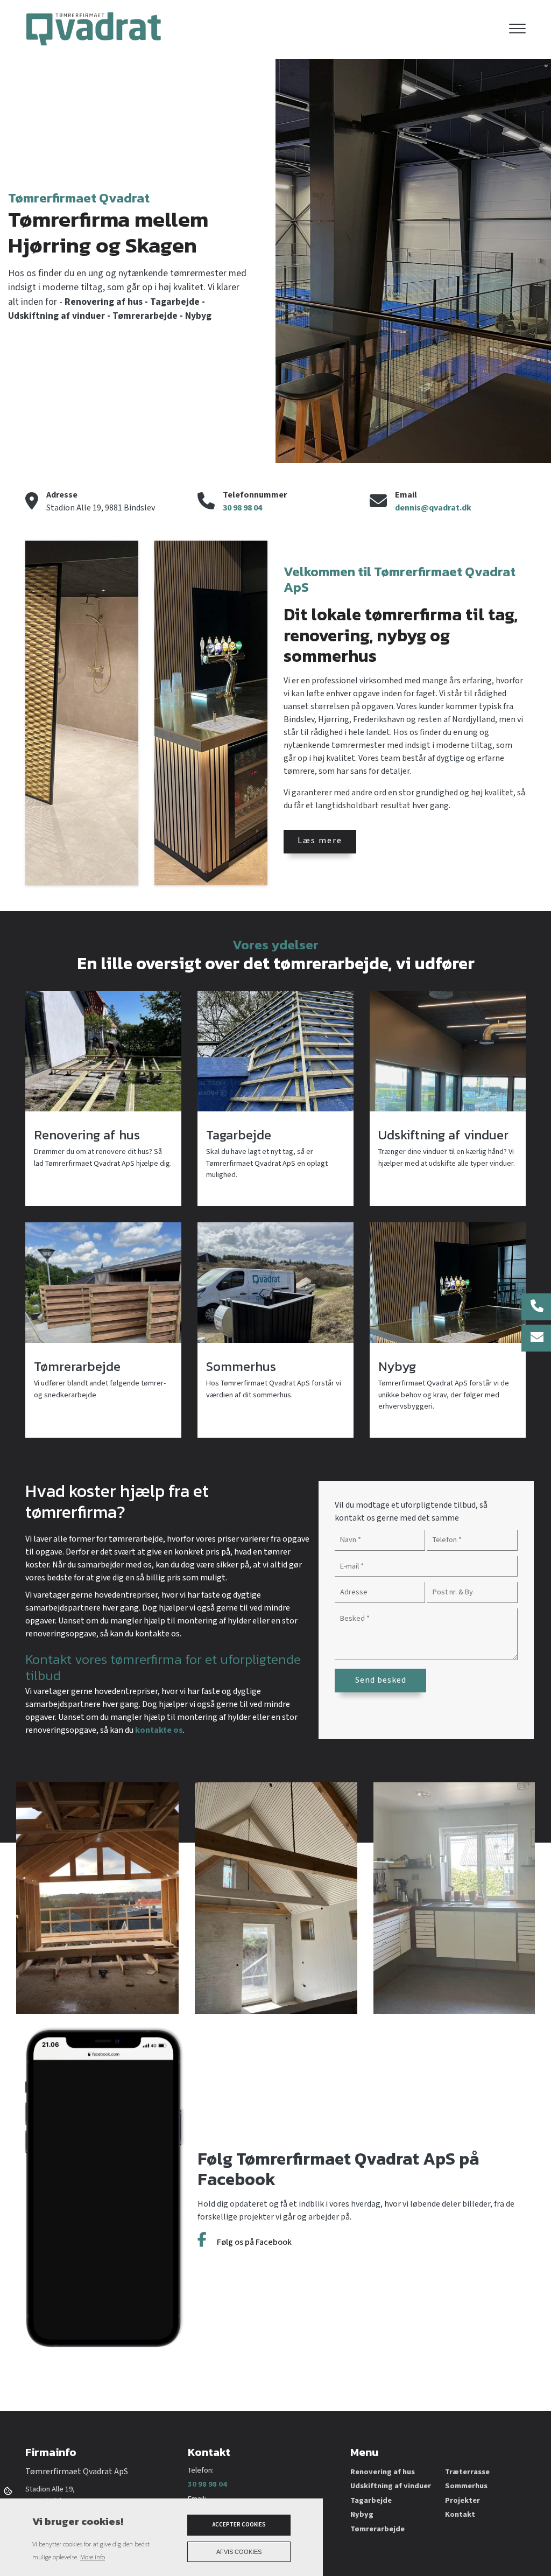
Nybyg (362, 2515)
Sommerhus (466, 2486)
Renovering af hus (383, 2472)
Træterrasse (467, 2472)
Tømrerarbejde (377, 2529)
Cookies (9, 2490)
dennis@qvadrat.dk (433, 508)
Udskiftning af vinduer (391, 2486)
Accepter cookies (239, 2525)
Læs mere (320, 841)
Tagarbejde (371, 2501)
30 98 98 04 (242, 508)
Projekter (462, 2501)
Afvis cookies (239, 2552)
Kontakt (460, 2515)
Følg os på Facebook (253, 2242)
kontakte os (159, 1730)
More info (93, 2557)
